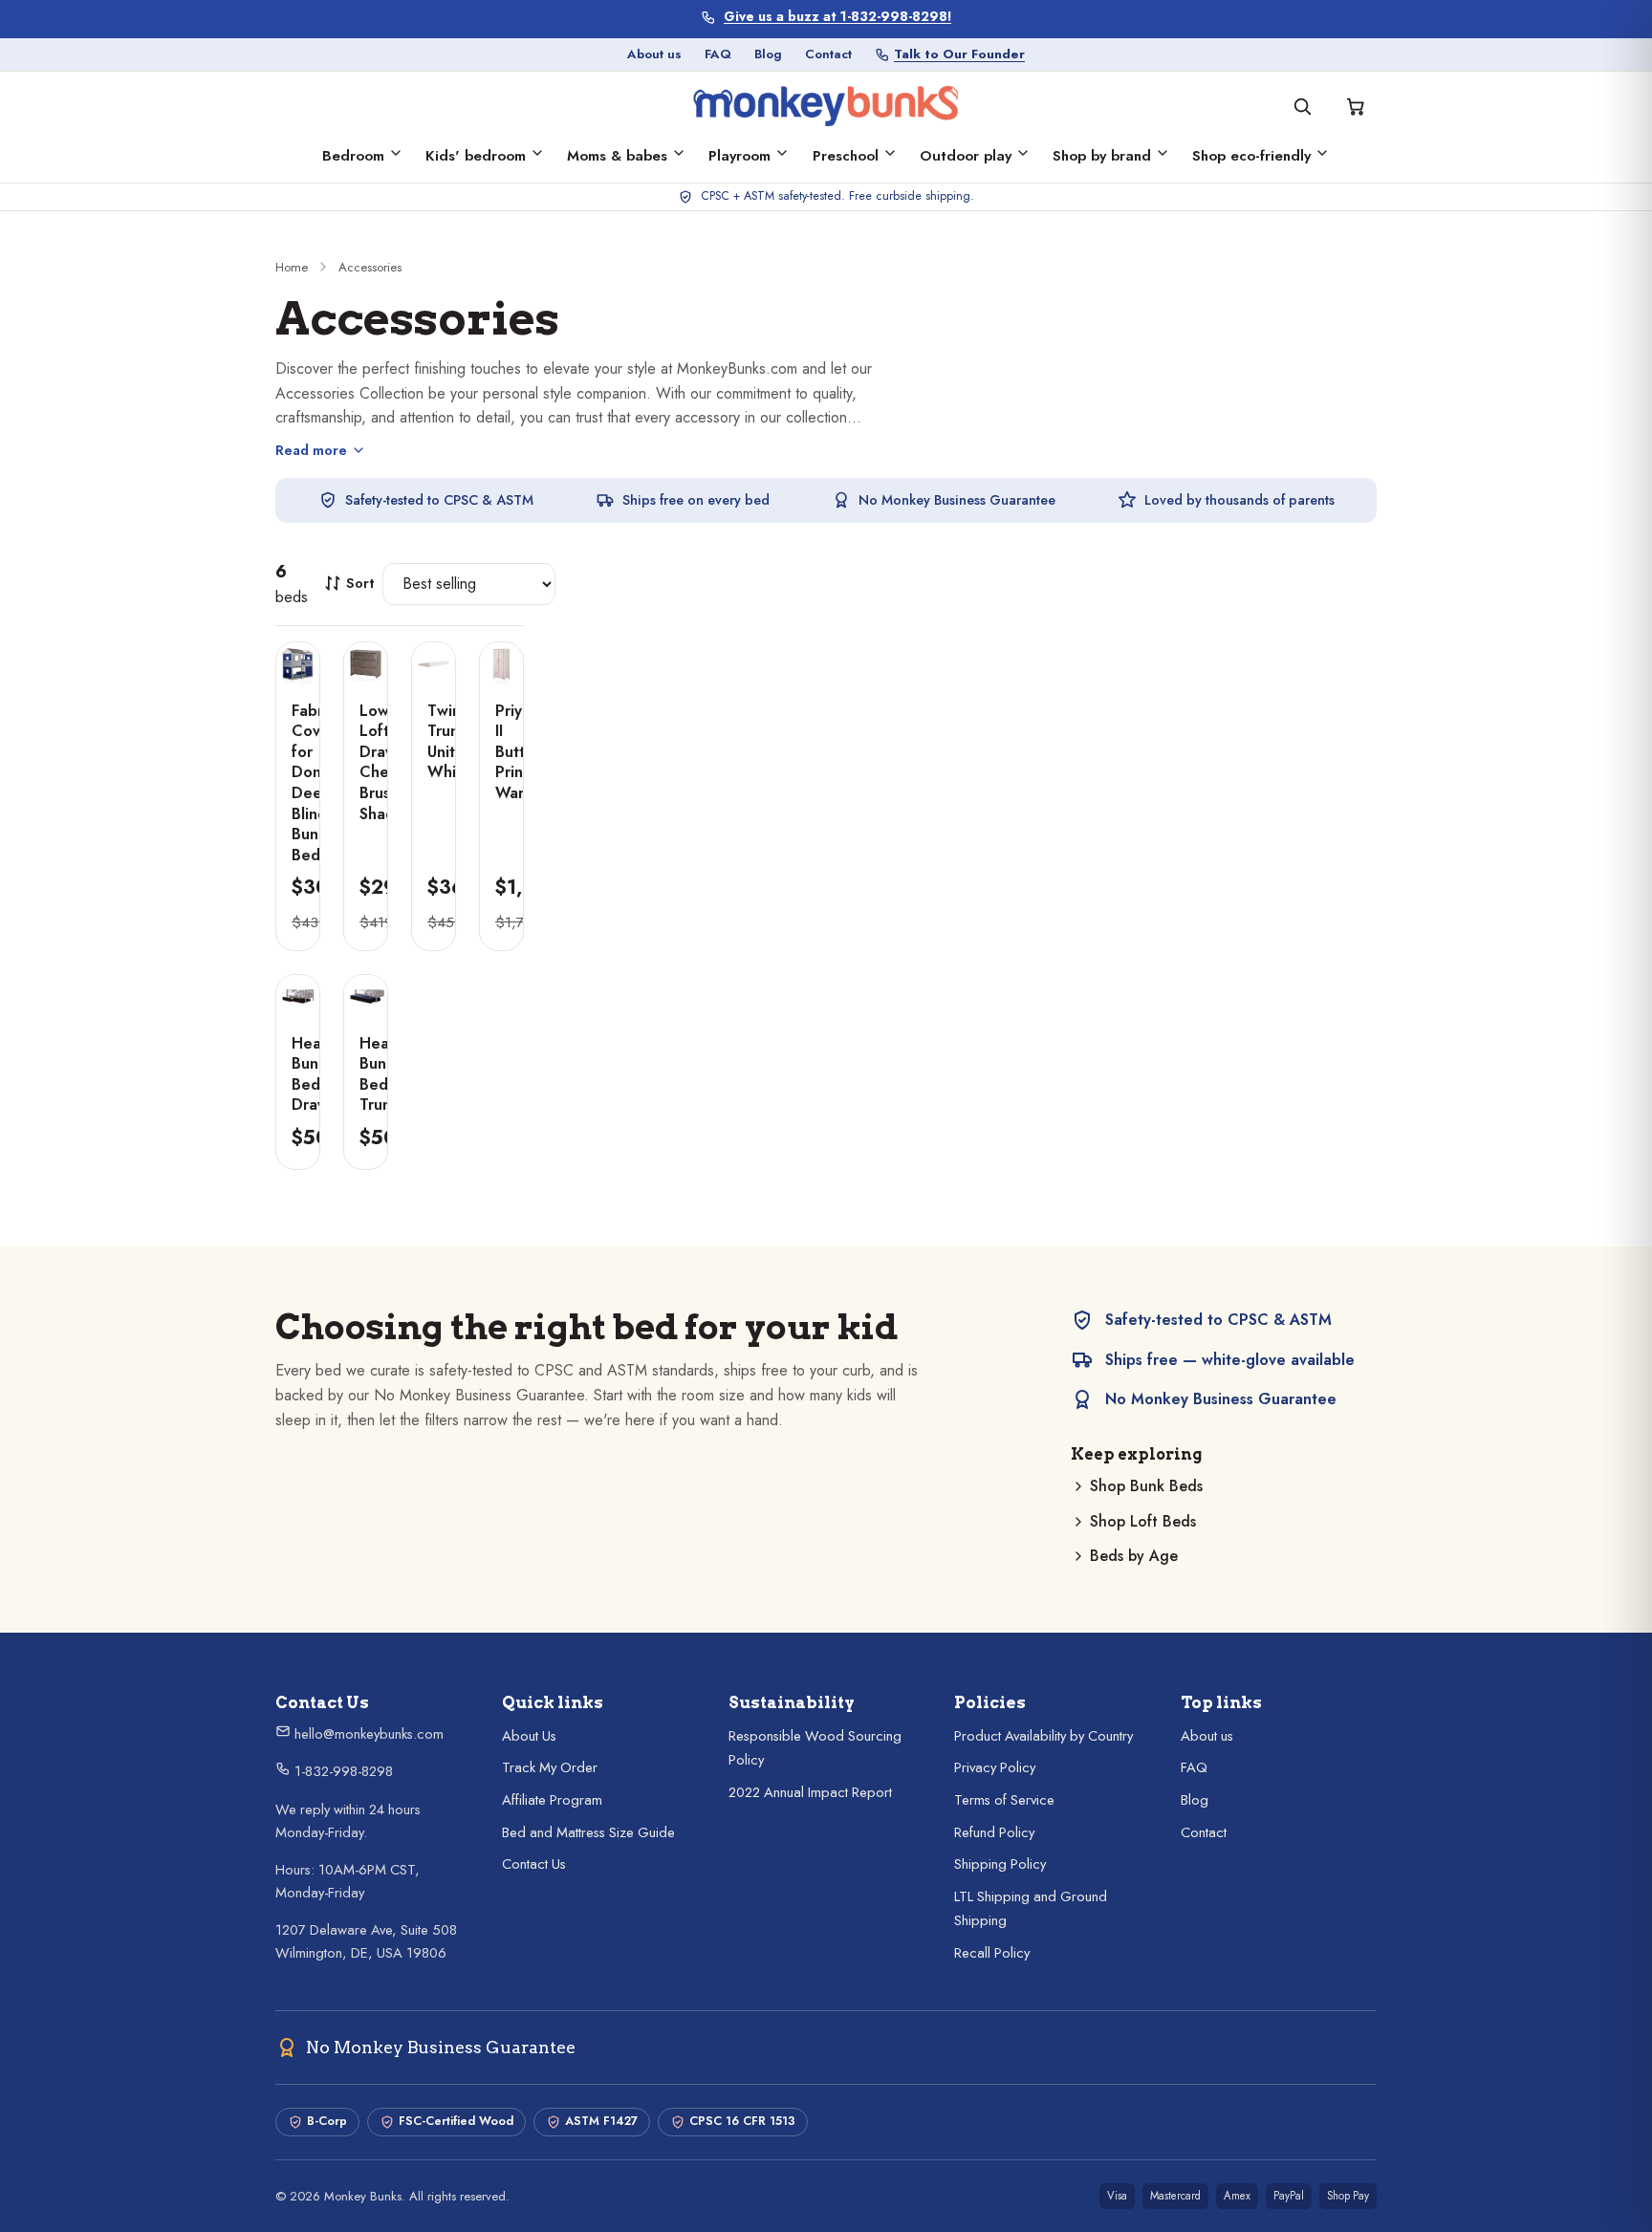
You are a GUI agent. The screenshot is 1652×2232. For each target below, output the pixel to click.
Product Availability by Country (1043, 1736)
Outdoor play (966, 156)
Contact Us (534, 1864)
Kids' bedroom (476, 156)
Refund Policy (994, 1832)
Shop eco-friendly (1251, 156)
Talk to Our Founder (959, 54)
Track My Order (550, 1767)
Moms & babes (617, 156)
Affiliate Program (552, 1800)
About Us (529, 1736)
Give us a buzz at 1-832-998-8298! (837, 17)
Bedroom (353, 156)
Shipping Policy (1000, 1864)
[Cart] (1356, 106)
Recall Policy (992, 1953)
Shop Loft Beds (1143, 1521)
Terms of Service (1004, 1800)
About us (654, 54)
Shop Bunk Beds (1146, 1486)
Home (292, 267)
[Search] (1302, 106)
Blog (768, 54)
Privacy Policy (995, 1767)
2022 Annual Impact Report (810, 1792)
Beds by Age (1134, 1556)
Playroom (739, 156)
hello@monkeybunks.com (367, 1734)
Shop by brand (1102, 156)
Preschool (846, 156)
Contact (828, 54)
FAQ (718, 54)
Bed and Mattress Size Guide (588, 1832)
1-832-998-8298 (342, 1771)
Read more (311, 450)
